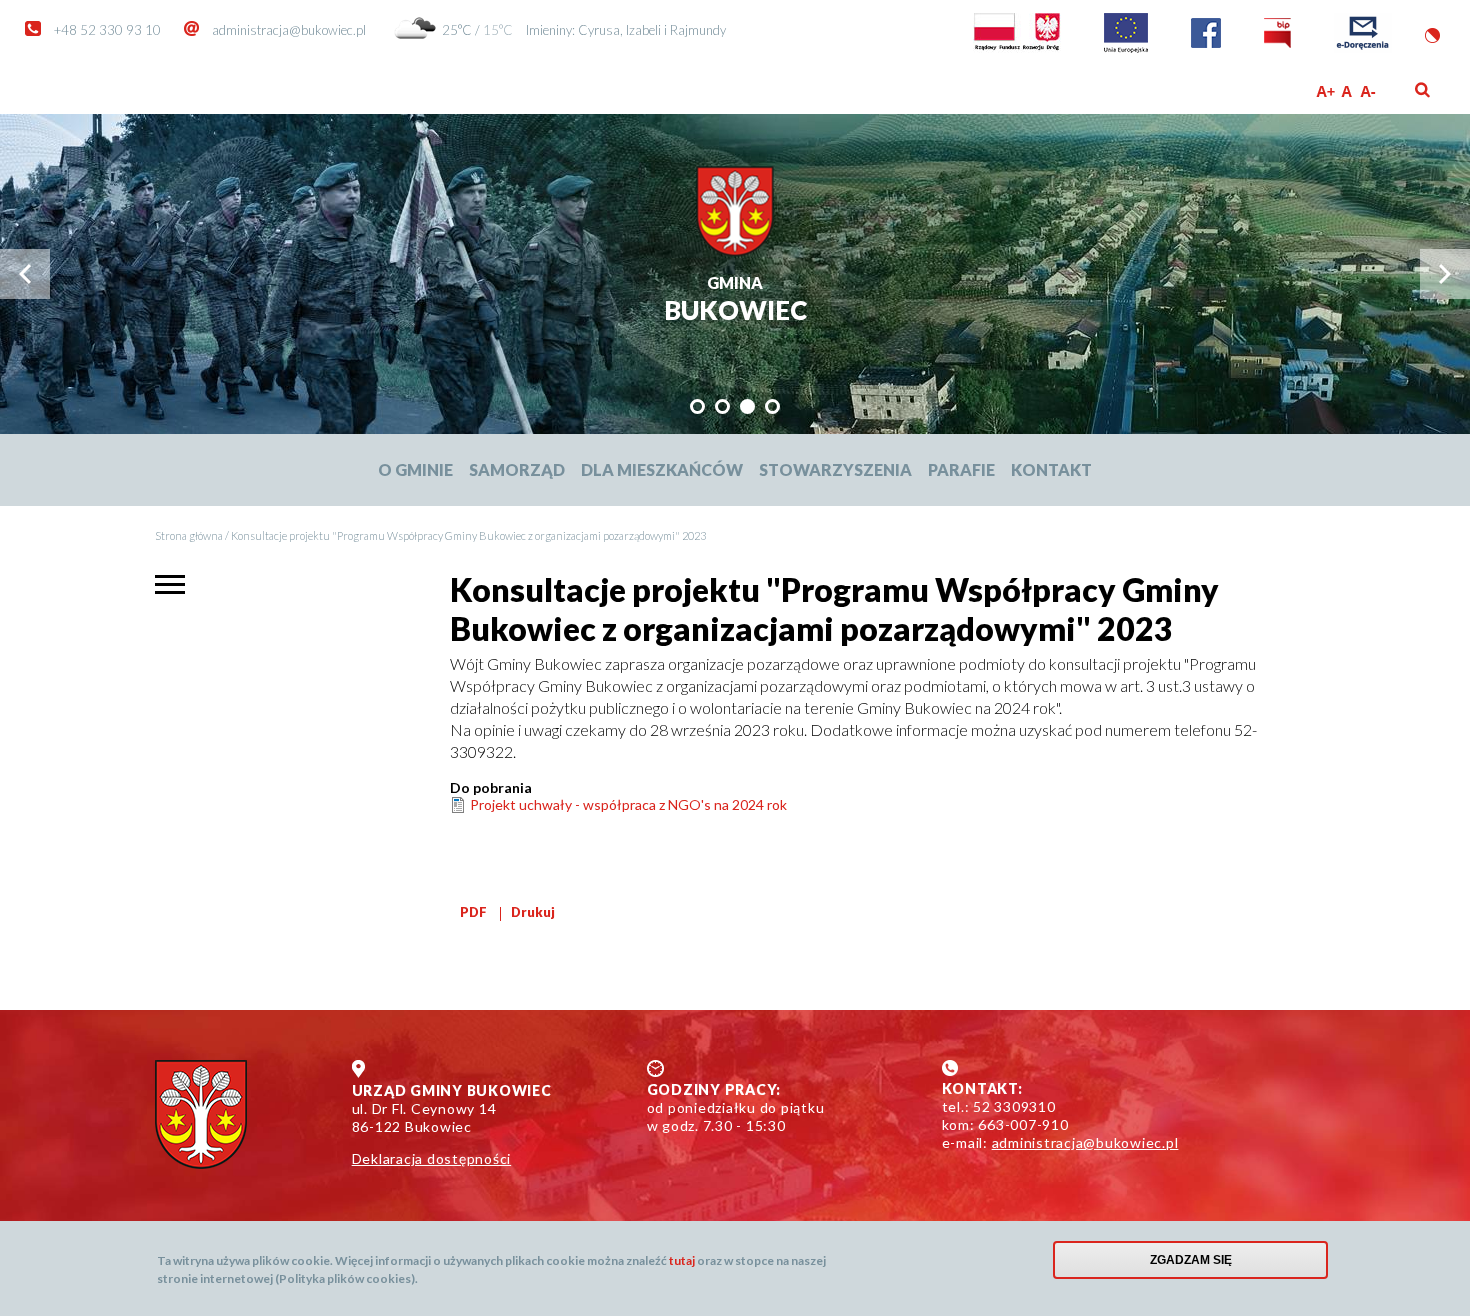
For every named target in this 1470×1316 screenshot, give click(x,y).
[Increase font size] (1325, 91)
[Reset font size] (1347, 91)
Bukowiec (735, 300)
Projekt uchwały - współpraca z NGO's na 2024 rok (628, 804)
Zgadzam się (1191, 1260)
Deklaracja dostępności (432, 1158)
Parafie (961, 469)
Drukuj (533, 912)
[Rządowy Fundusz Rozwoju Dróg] (1017, 48)
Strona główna (189, 535)
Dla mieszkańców (662, 469)
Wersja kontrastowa (1432, 35)
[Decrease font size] (1369, 91)
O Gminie (415, 469)
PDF (473, 912)
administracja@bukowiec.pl (289, 30)
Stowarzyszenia (835, 469)
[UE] (1126, 48)
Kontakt (1051, 469)
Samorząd (517, 469)
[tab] (697, 406)
